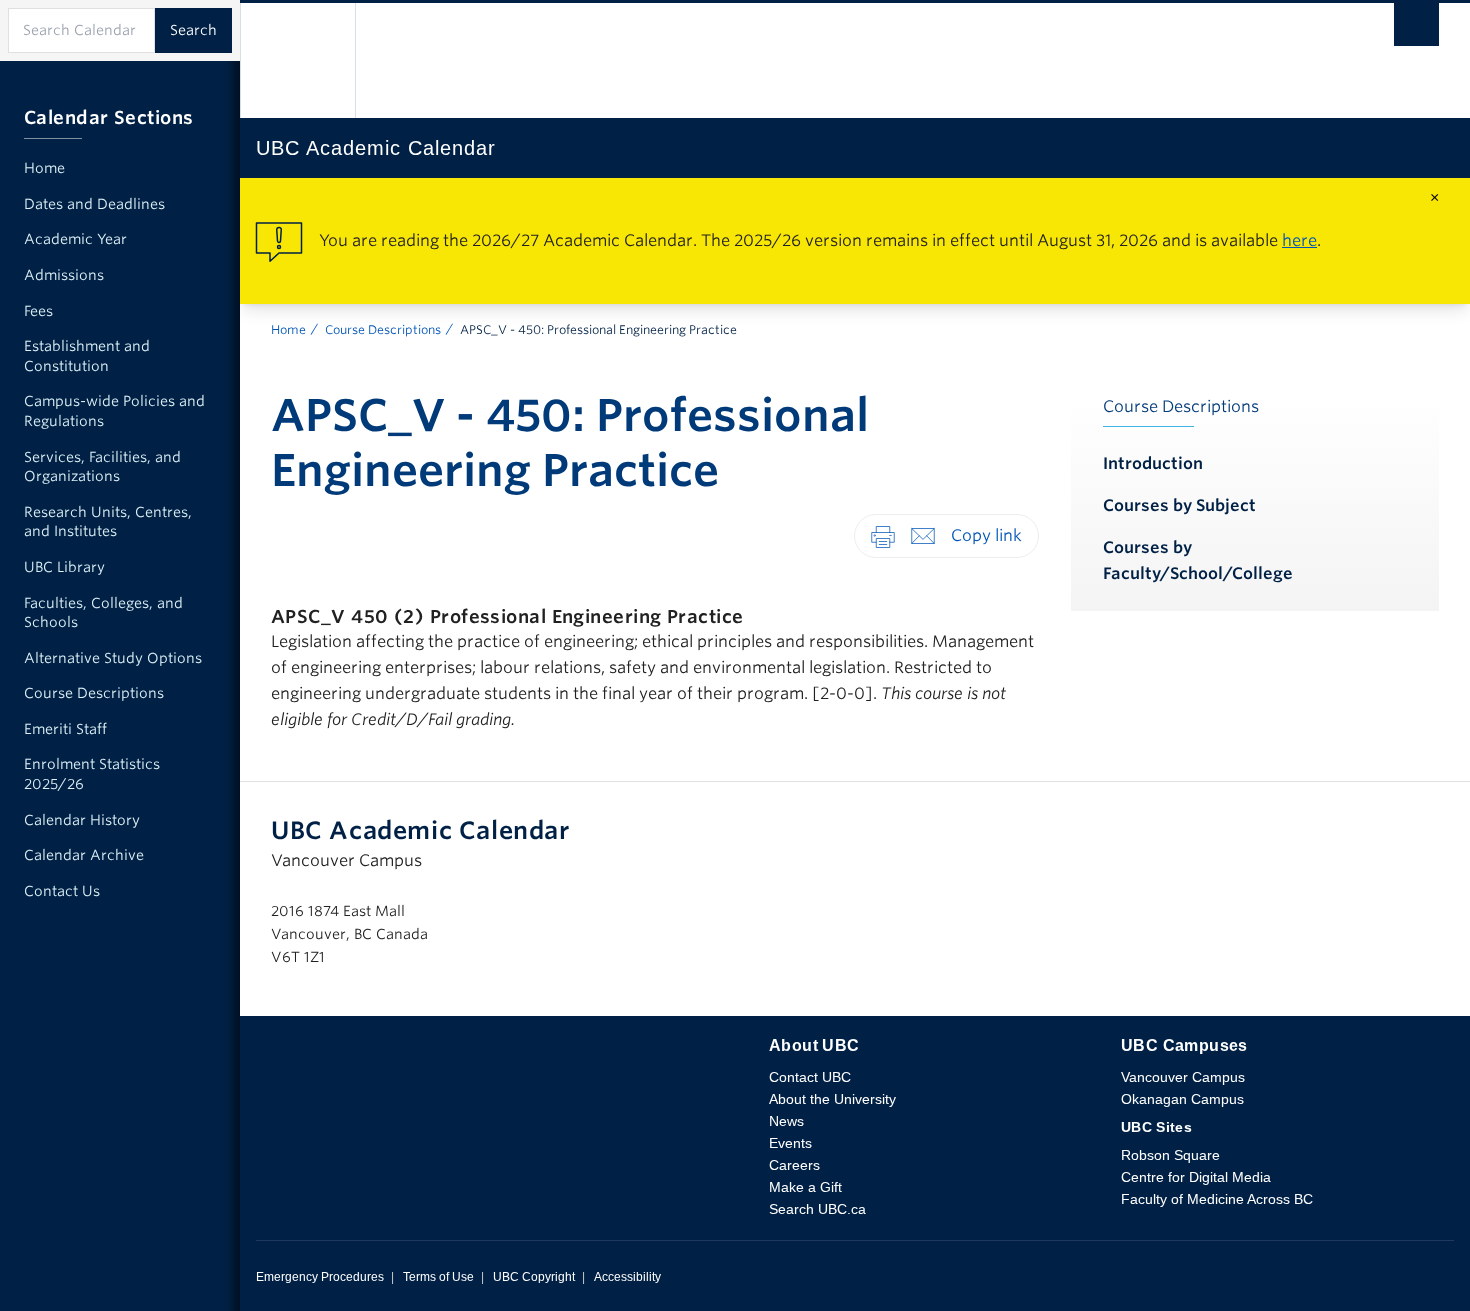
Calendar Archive (84, 855)
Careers (794, 1165)
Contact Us (62, 891)
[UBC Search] (1416, 29)
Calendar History (82, 820)
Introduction (1153, 463)
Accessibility (627, 1277)
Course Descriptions (383, 329)
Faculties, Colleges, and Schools (103, 613)
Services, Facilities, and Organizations (102, 467)
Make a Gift (805, 1187)
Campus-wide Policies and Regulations (114, 411)
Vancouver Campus (1183, 1077)
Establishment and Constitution (87, 356)
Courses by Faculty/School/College (1198, 560)
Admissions (64, 275)
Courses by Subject (1179, 505)
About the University (832, 1099)
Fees (38, 311)
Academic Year (75, 239)
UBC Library (64, 567)
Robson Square (1170, 1155)
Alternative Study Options (113, 658)
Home (288, 329)
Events (790, 1143)
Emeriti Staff (65, 729)
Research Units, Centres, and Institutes (108, 522)
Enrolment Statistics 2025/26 (92, 774)
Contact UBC (810, 1077)
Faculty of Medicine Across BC (1217, 1199)
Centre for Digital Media (1196, 1177)
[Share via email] (923, 535)
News (786, 1121)
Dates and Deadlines (94, 204)
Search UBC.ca (817, 1209)
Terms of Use (438, 1277)
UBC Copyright (534, 1277)
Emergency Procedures (320, 1277)
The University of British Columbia (297, 60)
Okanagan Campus (1182, 1099)
